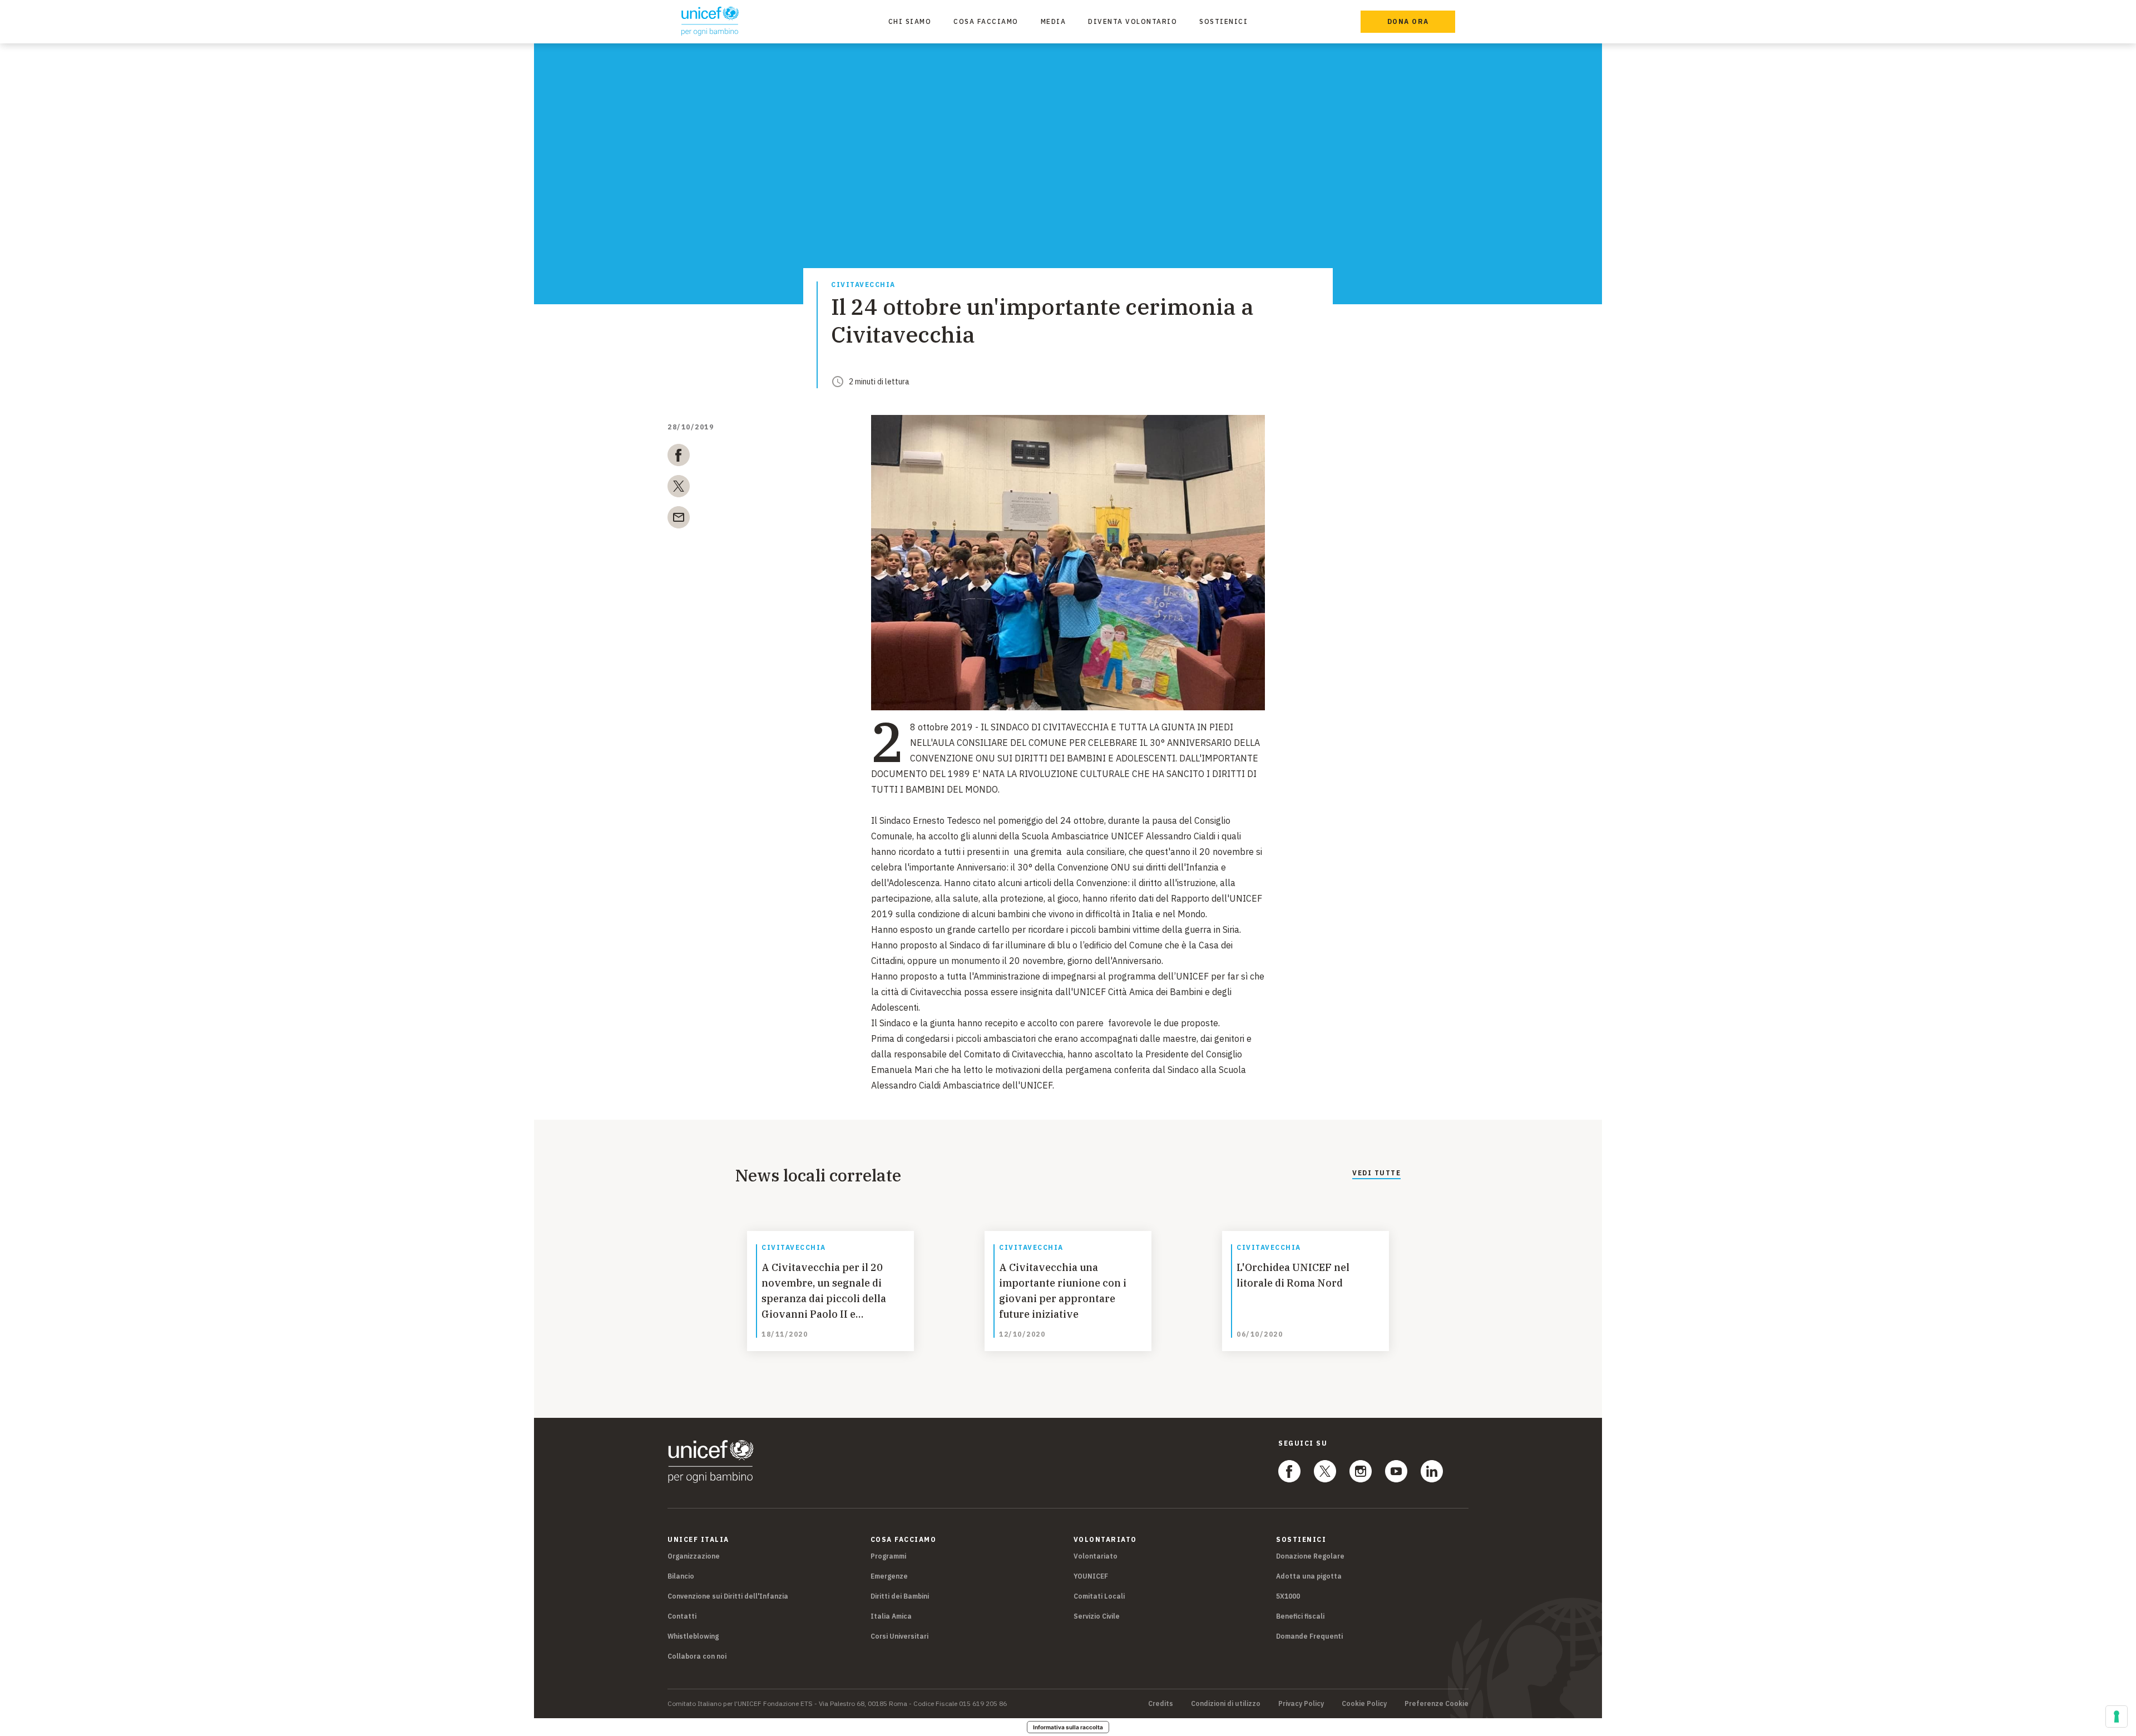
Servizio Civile (1097, 1616)
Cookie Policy (1364, 1704)
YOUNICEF (1091, 1576)
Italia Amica (891, 1616)
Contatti (682, 1616)
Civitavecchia (863, 285)
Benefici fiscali (1300, 1616)
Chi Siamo (910, 21)
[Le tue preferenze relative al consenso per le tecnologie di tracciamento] (2117, 1717)
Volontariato (1096, 1556)
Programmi (888, 1556)
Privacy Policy (1301, 1704)
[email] (679, 520)
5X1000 (1288, 1596)
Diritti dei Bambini (900, 1596)
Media (1054, 21)
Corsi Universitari (899, 1636)
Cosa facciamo (986, 21)
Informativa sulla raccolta (1068, 1727)
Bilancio (681, 1576)
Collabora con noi (697, 1656)
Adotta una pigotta (1309, 1576)
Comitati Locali (1099, 1596)
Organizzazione (694, 1556)
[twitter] (679, 488)
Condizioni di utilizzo (1226, 1704)
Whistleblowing (693, 1636)
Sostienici (1223, 21)
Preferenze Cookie (1437, 1704)
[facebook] (679, 457)
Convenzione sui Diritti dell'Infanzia (728, 1596)
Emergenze (889, 1576)
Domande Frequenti (1309, 1636)
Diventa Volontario (1133, 21)
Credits (1161, 1704)
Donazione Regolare (1310, 1556)
